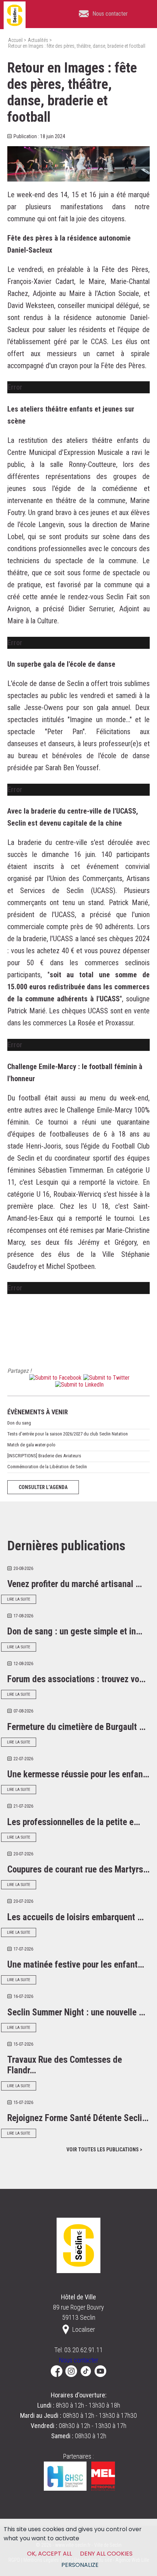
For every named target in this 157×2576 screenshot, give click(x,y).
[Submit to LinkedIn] (78, 1385)
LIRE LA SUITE (19, 1599)
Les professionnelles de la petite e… (74, 1822)
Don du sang (19, 1423)
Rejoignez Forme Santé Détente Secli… (78, 2118)
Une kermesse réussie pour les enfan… (78, 1774)
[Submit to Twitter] (106, 1378)
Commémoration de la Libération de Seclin (47, 1467)
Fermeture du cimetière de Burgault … (76, 1727)
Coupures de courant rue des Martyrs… (78, 1869)
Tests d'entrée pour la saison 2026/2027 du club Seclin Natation (68, 1434)
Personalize (80, 2565)
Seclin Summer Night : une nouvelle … (76, 2012)
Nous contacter (79, 2360)
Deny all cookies (106, 2554)
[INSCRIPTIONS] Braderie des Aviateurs (44, 1456)
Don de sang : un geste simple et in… (75, 1631)
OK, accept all (49, 2554)
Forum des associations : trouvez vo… (76, 1679)
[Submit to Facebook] (54, 1378)
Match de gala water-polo (31, 1445)
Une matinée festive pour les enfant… (76, 1965)
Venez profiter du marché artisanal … (75, 1584)
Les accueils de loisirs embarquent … (76, 1917)
